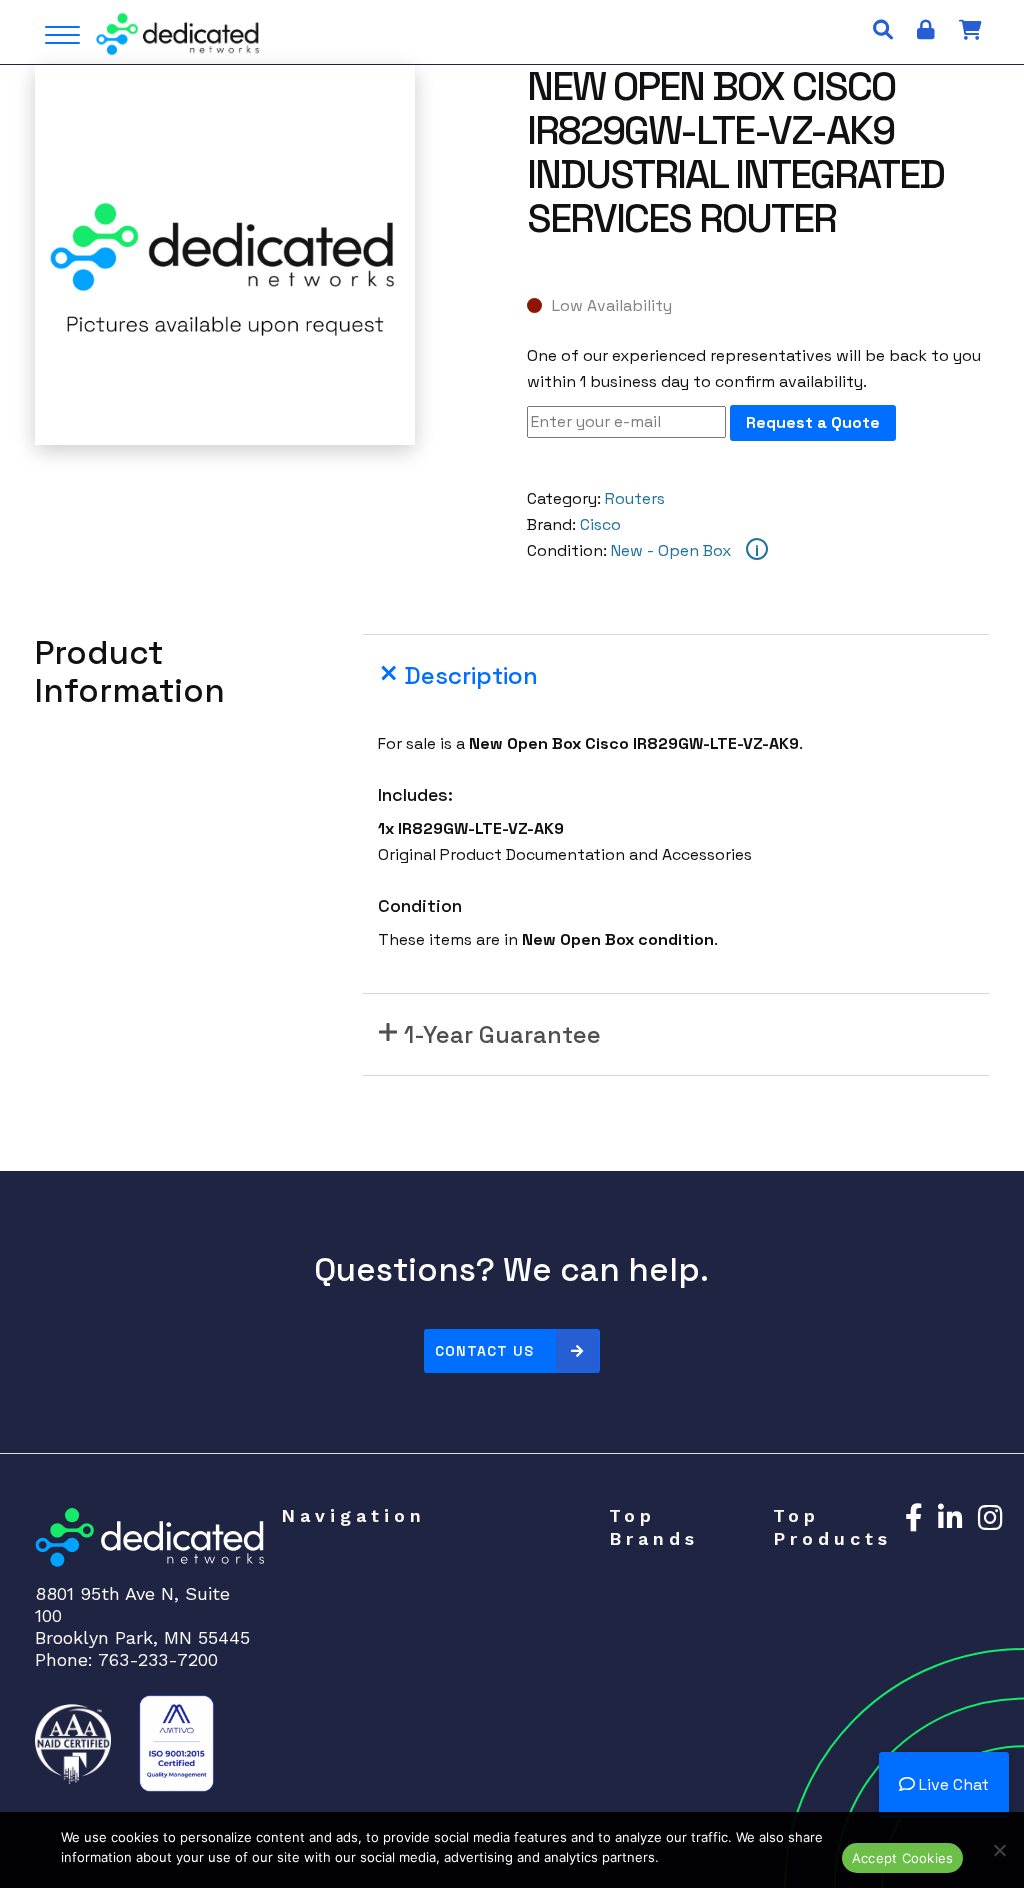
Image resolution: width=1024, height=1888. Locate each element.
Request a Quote (813, 422)
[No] (999, 1850)
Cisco (600, 524)
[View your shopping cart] (970, 30)
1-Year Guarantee (502, 1034)
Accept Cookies (903, 1858)
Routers (635, 498)
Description (471, 675)
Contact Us (484, 1351)
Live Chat (952, 1784)
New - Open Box (671, 550)
